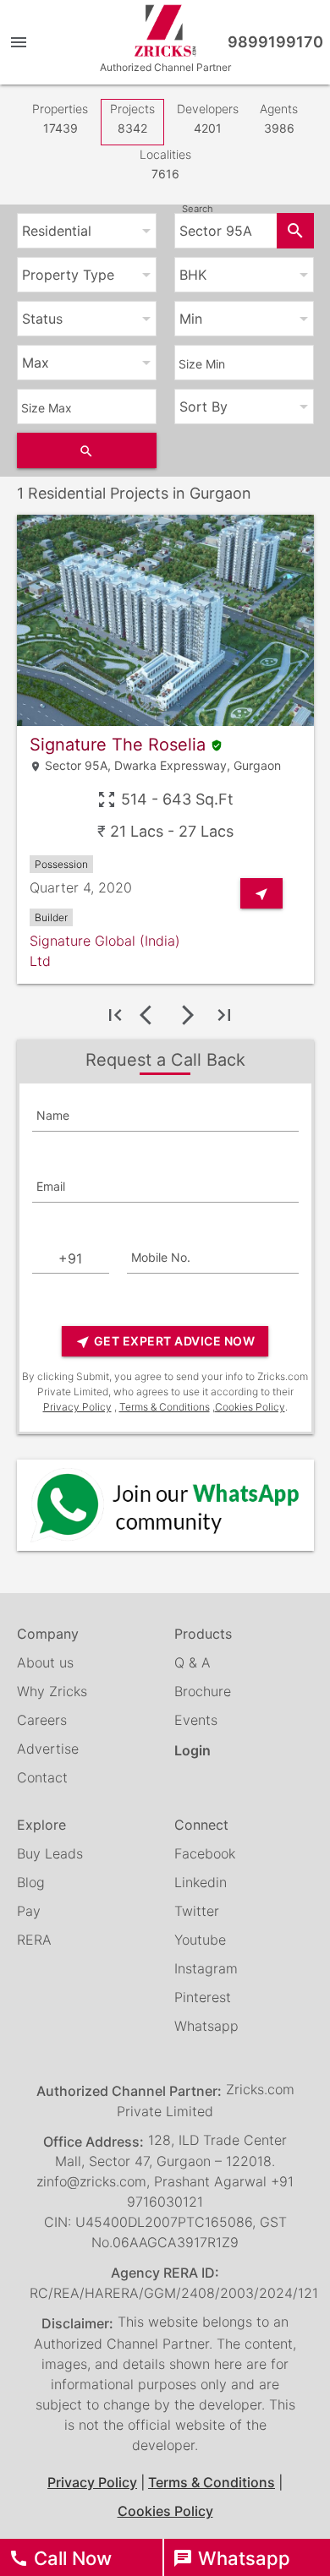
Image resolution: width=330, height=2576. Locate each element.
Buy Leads (50, 1853)
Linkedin (201, 1882)
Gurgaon (257, 765)
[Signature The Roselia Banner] (165, 620)
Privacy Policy (77, 1407)
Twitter (197, 1911)
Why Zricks (52, 1691)
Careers (42, 1720)
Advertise (48, 1749)
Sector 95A (76, 765)
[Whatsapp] (165, 1505)
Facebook (205, 1853)
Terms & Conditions (165, 1407)
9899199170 (275, 42)
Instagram (206, 1968)
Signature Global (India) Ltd (105, 951)
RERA (34, 1940)
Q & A (192, 1662)
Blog (31, 1882)
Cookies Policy (250, 1407)
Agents (279, 118)
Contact (42, 1777)
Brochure (203, 1691)
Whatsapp (206, 2026)
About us (45, 1662)
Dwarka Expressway (170, 765)
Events (196, 1720)
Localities (165, 164)
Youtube (200, 1940)
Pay (29, 1911)
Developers (208, 118)
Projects (132, 118)
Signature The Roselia (126, 745)
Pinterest (203, 1997)
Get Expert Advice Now (165, 1342)
